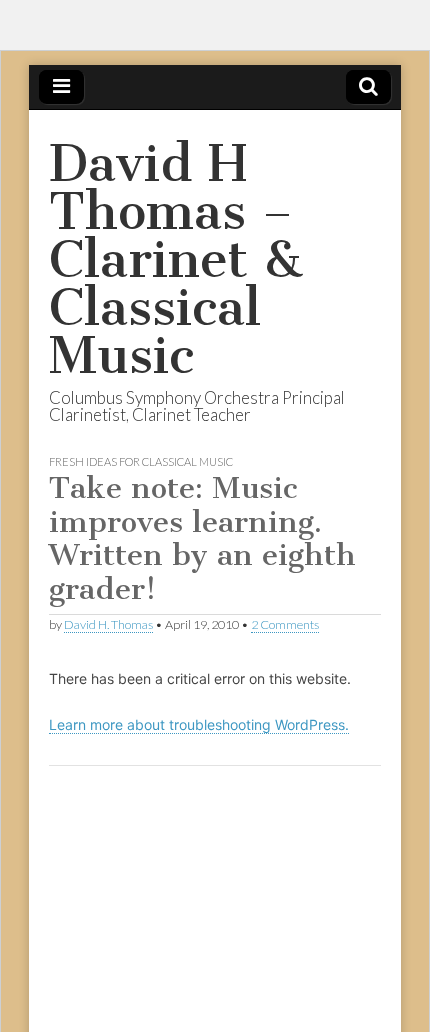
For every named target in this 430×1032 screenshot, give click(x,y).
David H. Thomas (108, 624)
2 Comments (285, 624)
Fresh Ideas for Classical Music (141, 461)
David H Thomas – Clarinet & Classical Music (176, 259)
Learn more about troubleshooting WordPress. (199, 724)
